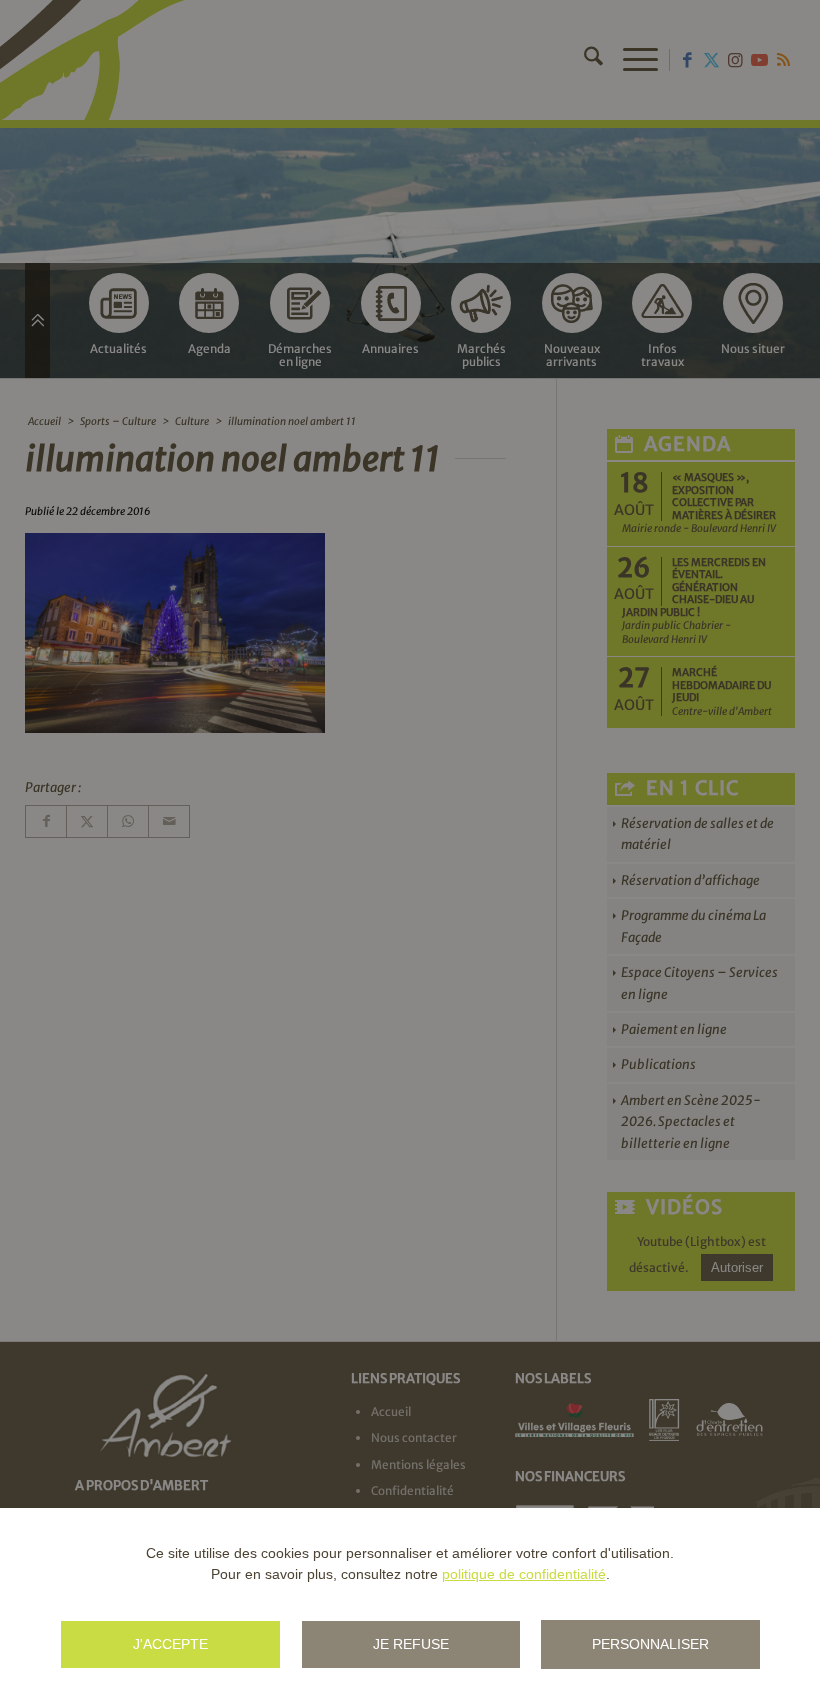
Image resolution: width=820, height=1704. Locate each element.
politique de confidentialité (524, 1574)
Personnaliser (650, 1644)
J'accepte (170, 1644)
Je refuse (411, 1644)
